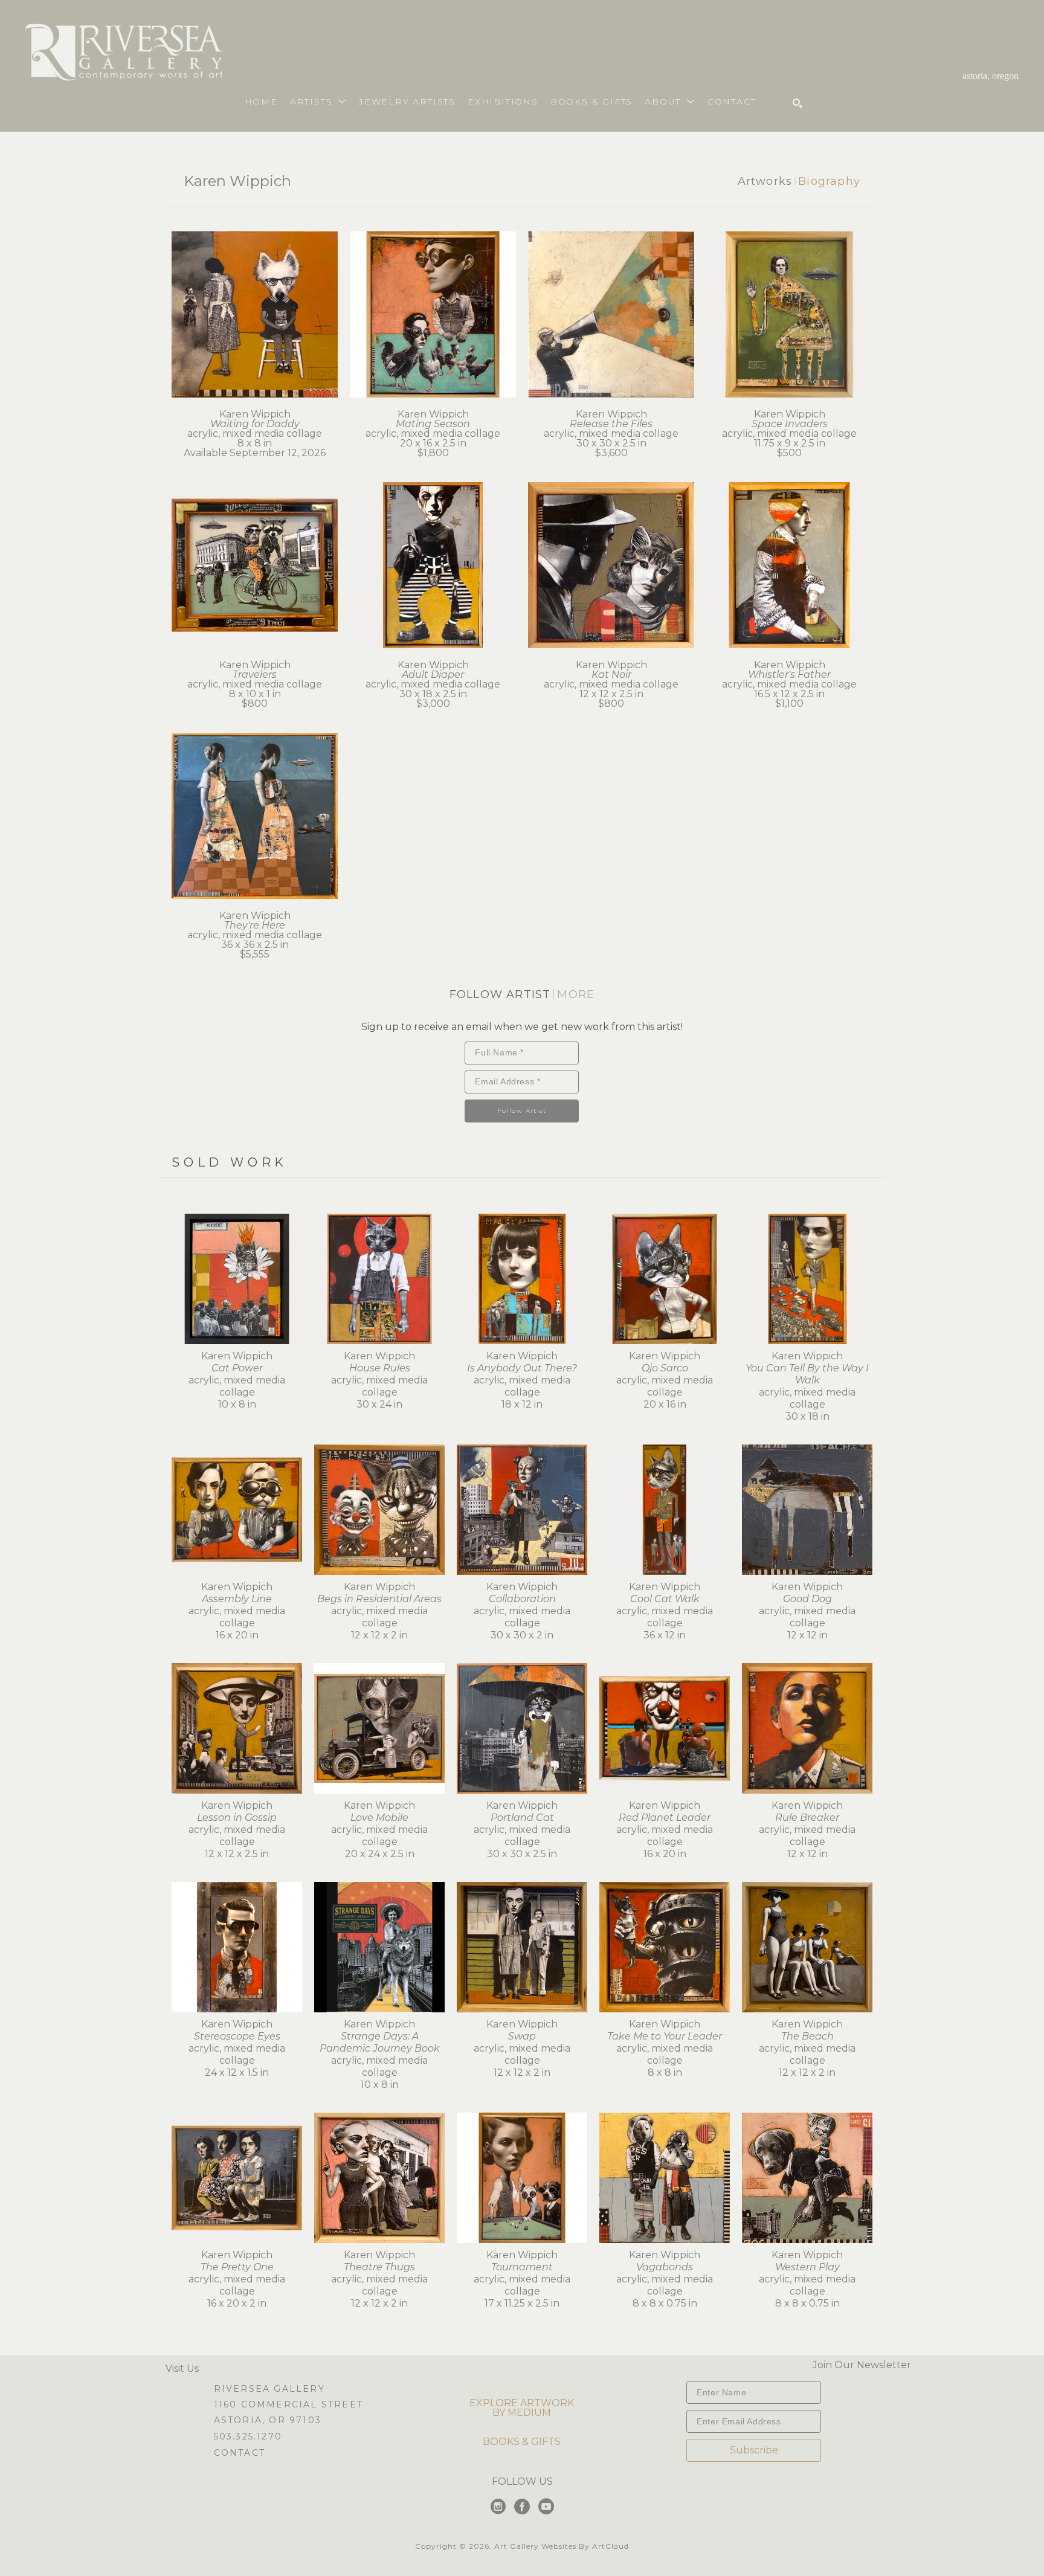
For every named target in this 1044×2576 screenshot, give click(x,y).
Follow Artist (522, 1111)
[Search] (797, 103)
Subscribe (754, 2450)
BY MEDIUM (522, 2413)
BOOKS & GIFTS (522, 2442)
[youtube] (546, 2507)
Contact (240, 2453)
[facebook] (522, 2507)
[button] (318, 101)
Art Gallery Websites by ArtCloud (562, 2546)
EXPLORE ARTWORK (522, 2403)
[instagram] (498, 2507)
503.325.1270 (248, 2437)
